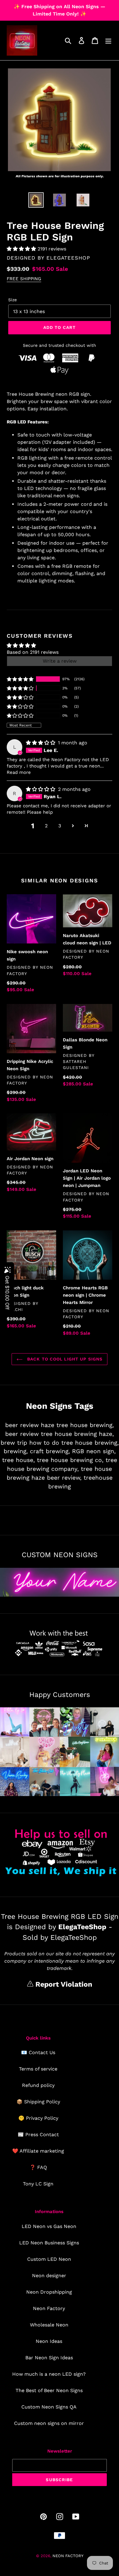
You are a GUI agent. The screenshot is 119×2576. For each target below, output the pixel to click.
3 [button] (60, 826)
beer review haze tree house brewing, (60, 1425)
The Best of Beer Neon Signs (49, 2390)
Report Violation (63, 1984)
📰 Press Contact (38, 2135)
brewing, (16, 1451)
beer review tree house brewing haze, (60, 1434)
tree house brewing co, (70, 1460)
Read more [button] (19, 772)
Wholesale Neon (49, 2325)
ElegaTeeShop (68, 258)
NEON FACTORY (68, 2556)
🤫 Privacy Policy (38, 2118)
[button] (22, 249)
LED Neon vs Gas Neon (49, 2226)
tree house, (18, 1460)
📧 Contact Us (38, 2052)
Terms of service (38, 2069)
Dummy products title (51, 5)
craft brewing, (50, 1451)
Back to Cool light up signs (64, 1359)
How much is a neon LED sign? (49, 2374)
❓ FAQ (38, 2167)
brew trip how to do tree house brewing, (60, 1443)
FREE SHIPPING (24, 279)
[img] (41, 743)
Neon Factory (49, 2308)
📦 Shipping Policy (38, 2102)
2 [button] (46, 826)
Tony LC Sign (38, 2184)
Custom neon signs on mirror (49, 2423)
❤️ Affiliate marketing (38, 2151)
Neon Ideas (49, 2341)
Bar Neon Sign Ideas (49, 2358)
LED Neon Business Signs (49, 2243)
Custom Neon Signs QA (49, 2407)
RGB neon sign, (94, 1451)
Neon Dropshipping (49, 2292)
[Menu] (108, 41)
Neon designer (49, 2276)
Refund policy (38, 2085)
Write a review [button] (60, 661)
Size (13, 300)
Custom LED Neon (49, 2259)
